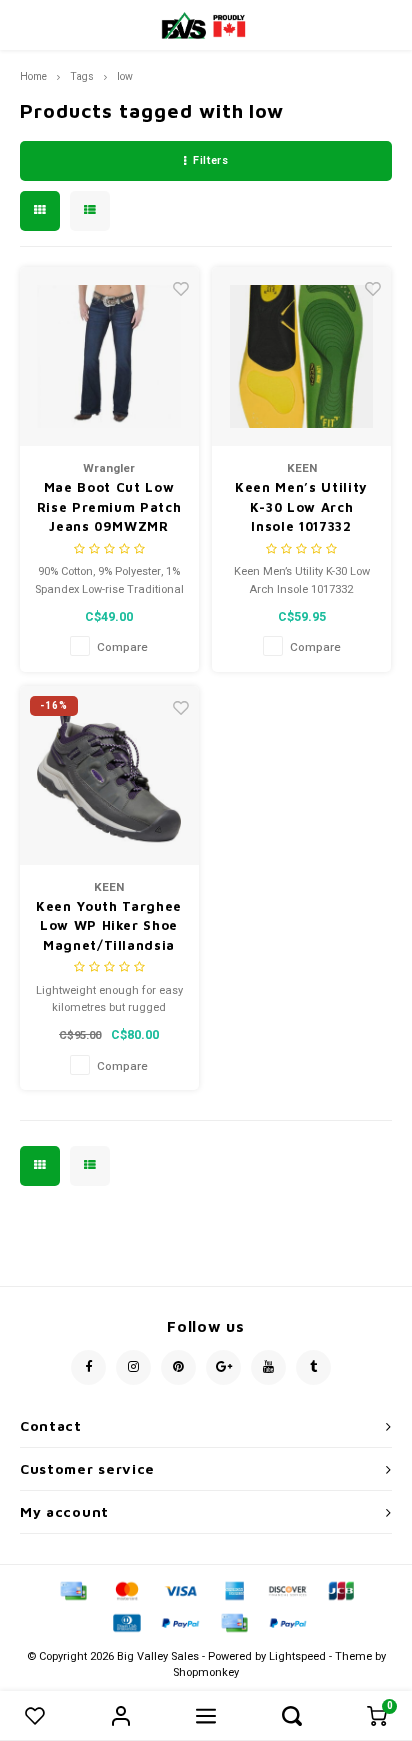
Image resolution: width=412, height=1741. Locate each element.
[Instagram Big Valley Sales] (133, 1367)
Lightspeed (297, 1656)
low (125, 76)
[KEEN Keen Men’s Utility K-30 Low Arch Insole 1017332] (301, 356)
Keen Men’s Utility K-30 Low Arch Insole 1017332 (301, 506)
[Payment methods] (72, 1590)
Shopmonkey (206, 1672)
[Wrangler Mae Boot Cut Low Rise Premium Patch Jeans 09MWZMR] (109, 356)
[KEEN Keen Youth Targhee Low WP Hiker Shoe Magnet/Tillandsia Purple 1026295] (109, 775)
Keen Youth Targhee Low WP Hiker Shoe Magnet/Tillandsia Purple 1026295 (109, 927)
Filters (210, 160)
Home (33, 76)
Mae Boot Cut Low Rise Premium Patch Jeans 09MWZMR (109, 506)
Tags (82, 76)
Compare (122, 647)
